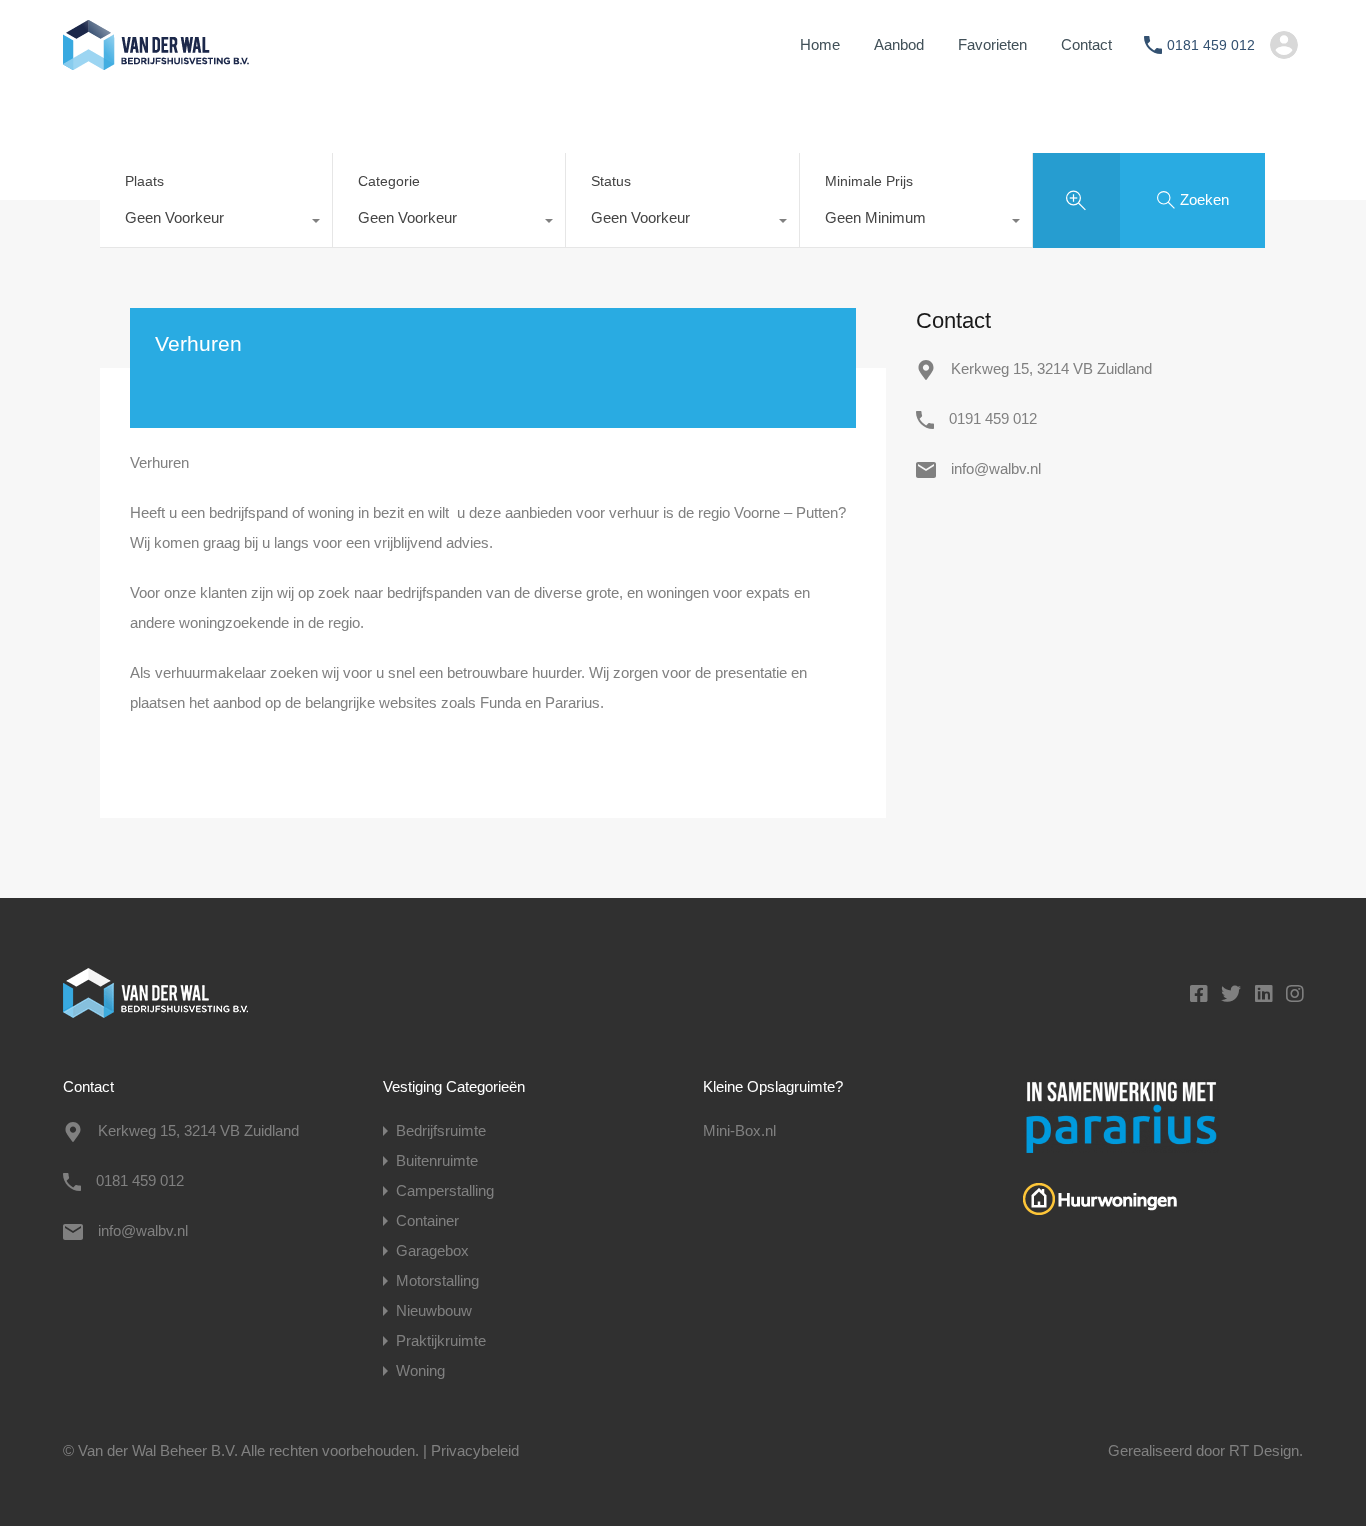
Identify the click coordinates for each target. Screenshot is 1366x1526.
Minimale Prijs (869, 181)
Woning (420, 1370)
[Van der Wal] (156, 60)
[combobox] (216, 223)
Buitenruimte (437, 1160)
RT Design (1264, 1450)
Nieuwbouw (434, 1310)
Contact (1086, 44)
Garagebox (432, 1250)
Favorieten (992, 44)
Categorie (389, 181)
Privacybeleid (475, 1450)
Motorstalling (437, 1280)
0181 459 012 (1211, 45)
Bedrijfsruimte (441, 1130)
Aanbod (899, 44)
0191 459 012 (993, 418)
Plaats (144, 181)
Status (611, 181)
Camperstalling (445, 1190)
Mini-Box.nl (739, 1130)
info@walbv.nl (996, 468)
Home (820, 44)
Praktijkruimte (441, 1340)
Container (427, 1220)
